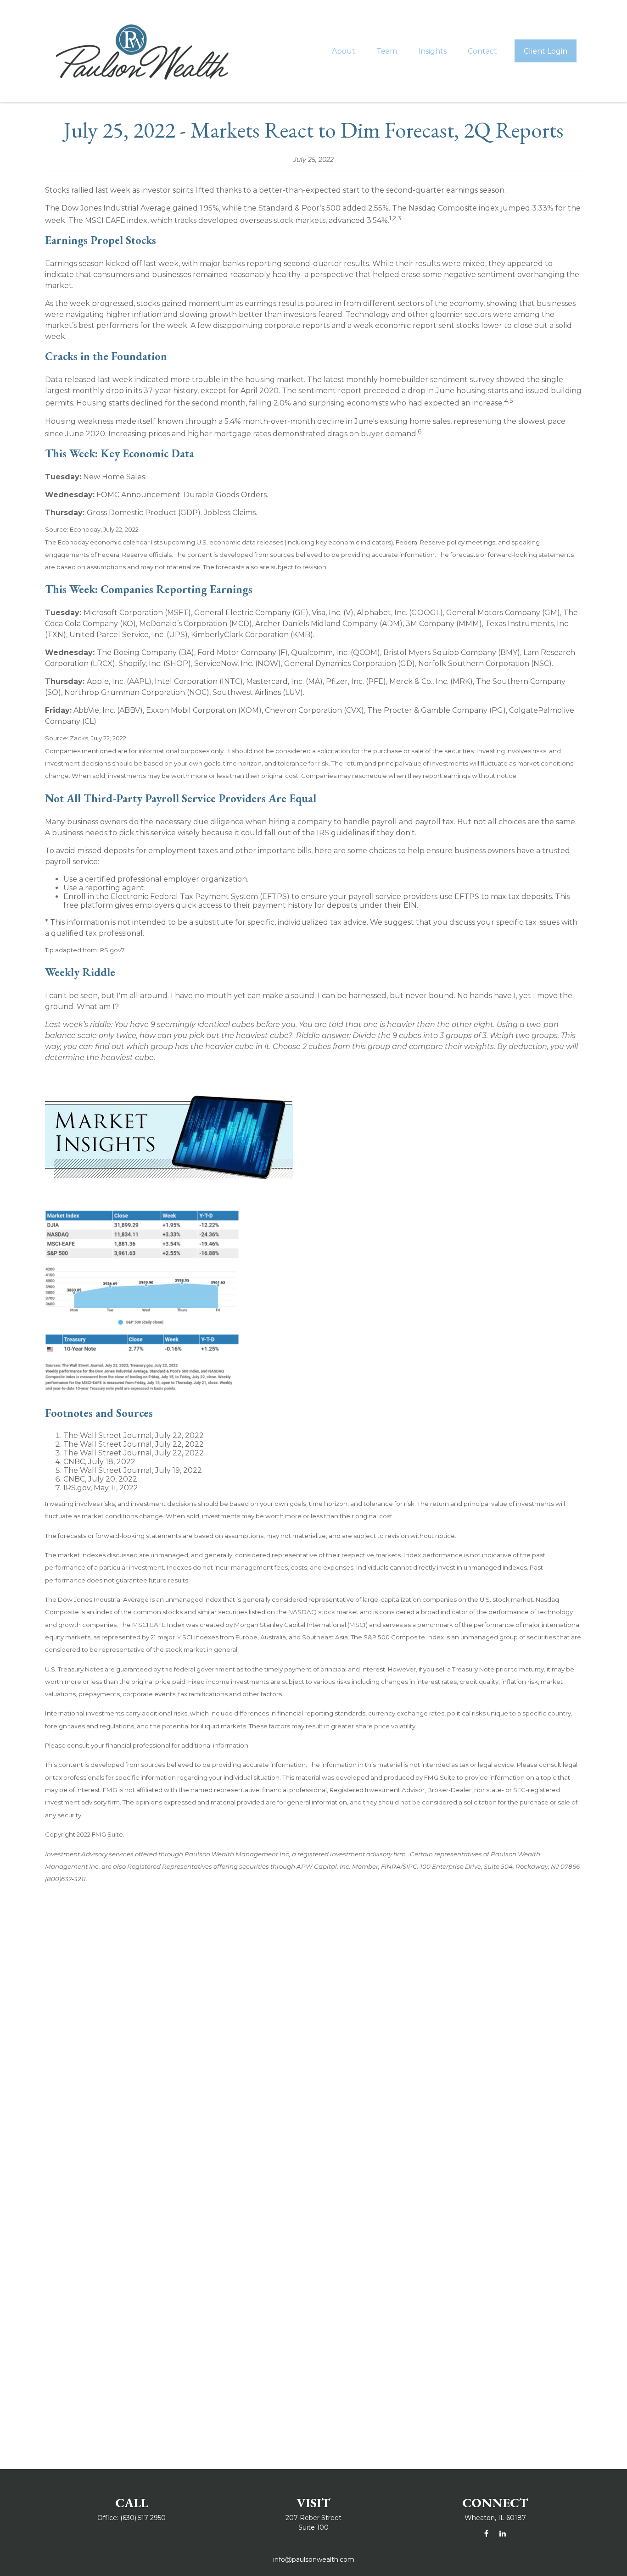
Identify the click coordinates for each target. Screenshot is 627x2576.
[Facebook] (486, 2534)
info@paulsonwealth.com (314, 2559)
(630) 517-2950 (143, 2518)
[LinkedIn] (502, 2534)
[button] (344, 51)
